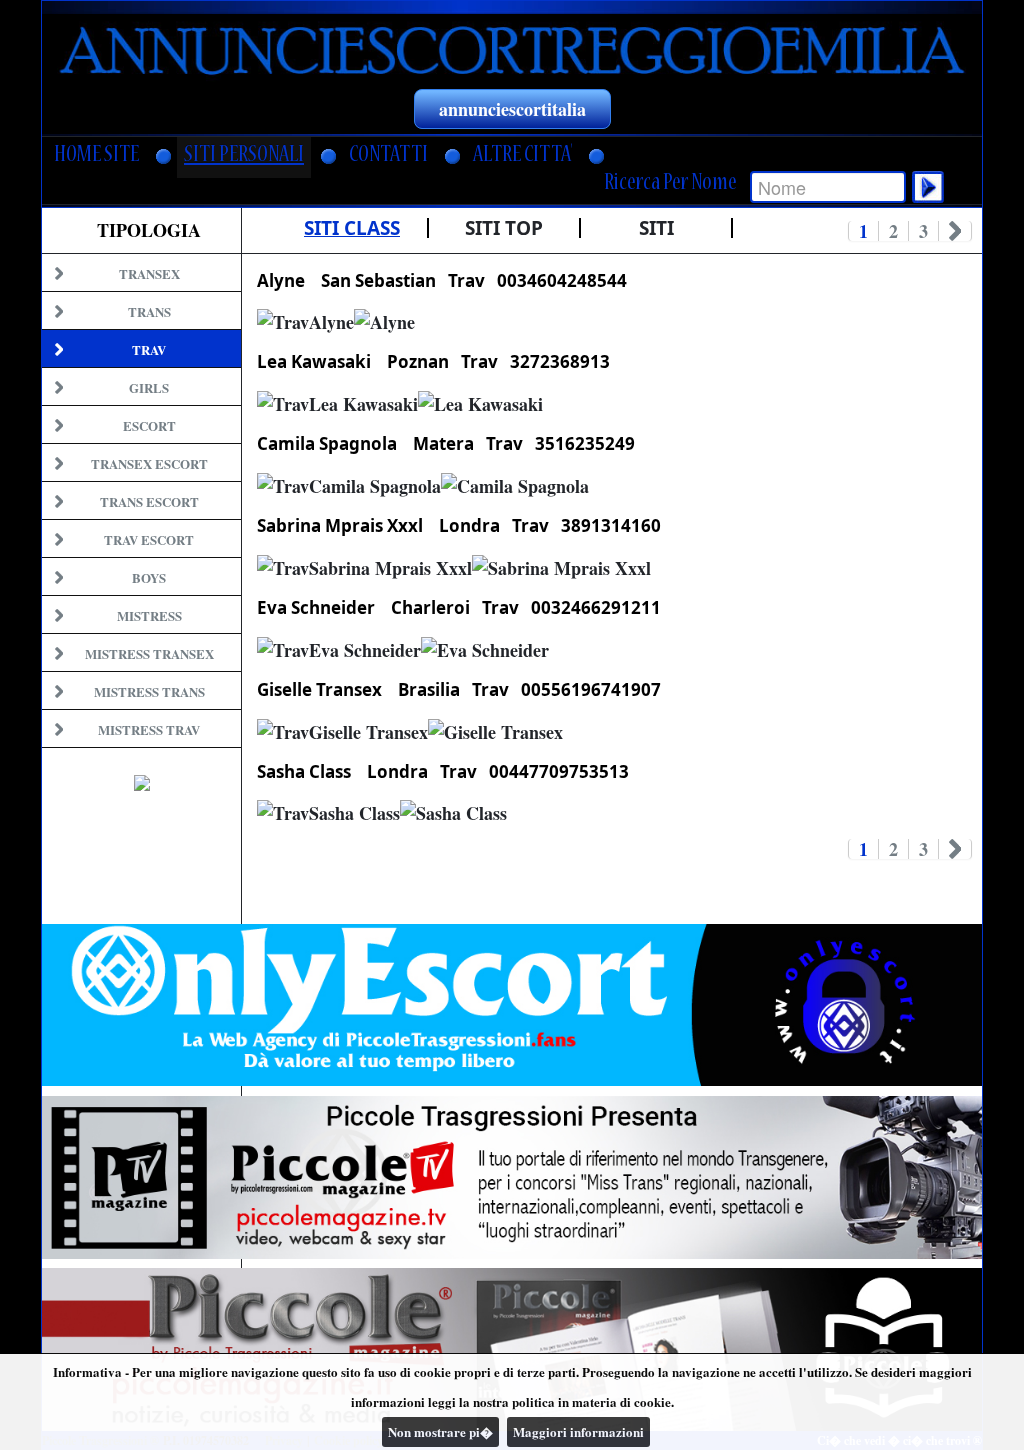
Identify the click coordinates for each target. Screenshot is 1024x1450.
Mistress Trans (149, 691)
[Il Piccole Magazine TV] (512, 1177)
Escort (149, 425)
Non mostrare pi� (440, 1431)
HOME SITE (96, 156)
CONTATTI (388, 156)
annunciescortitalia (512, 109)
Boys (149, 577)
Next (955, 231)
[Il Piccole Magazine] (512, 1349)
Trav (149, 349)
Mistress (149, 615)
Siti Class (352, 228)
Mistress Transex (149, 653)
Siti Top (504, 228)
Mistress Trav (149, 729)
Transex (149, 273)
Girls (149, 387)
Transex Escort (149, 463)
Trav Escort (149, 539)
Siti (656, 228)
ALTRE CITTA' (522, 156)
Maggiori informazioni (578, 1431)
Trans (149, 311)
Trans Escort (149, 501)
